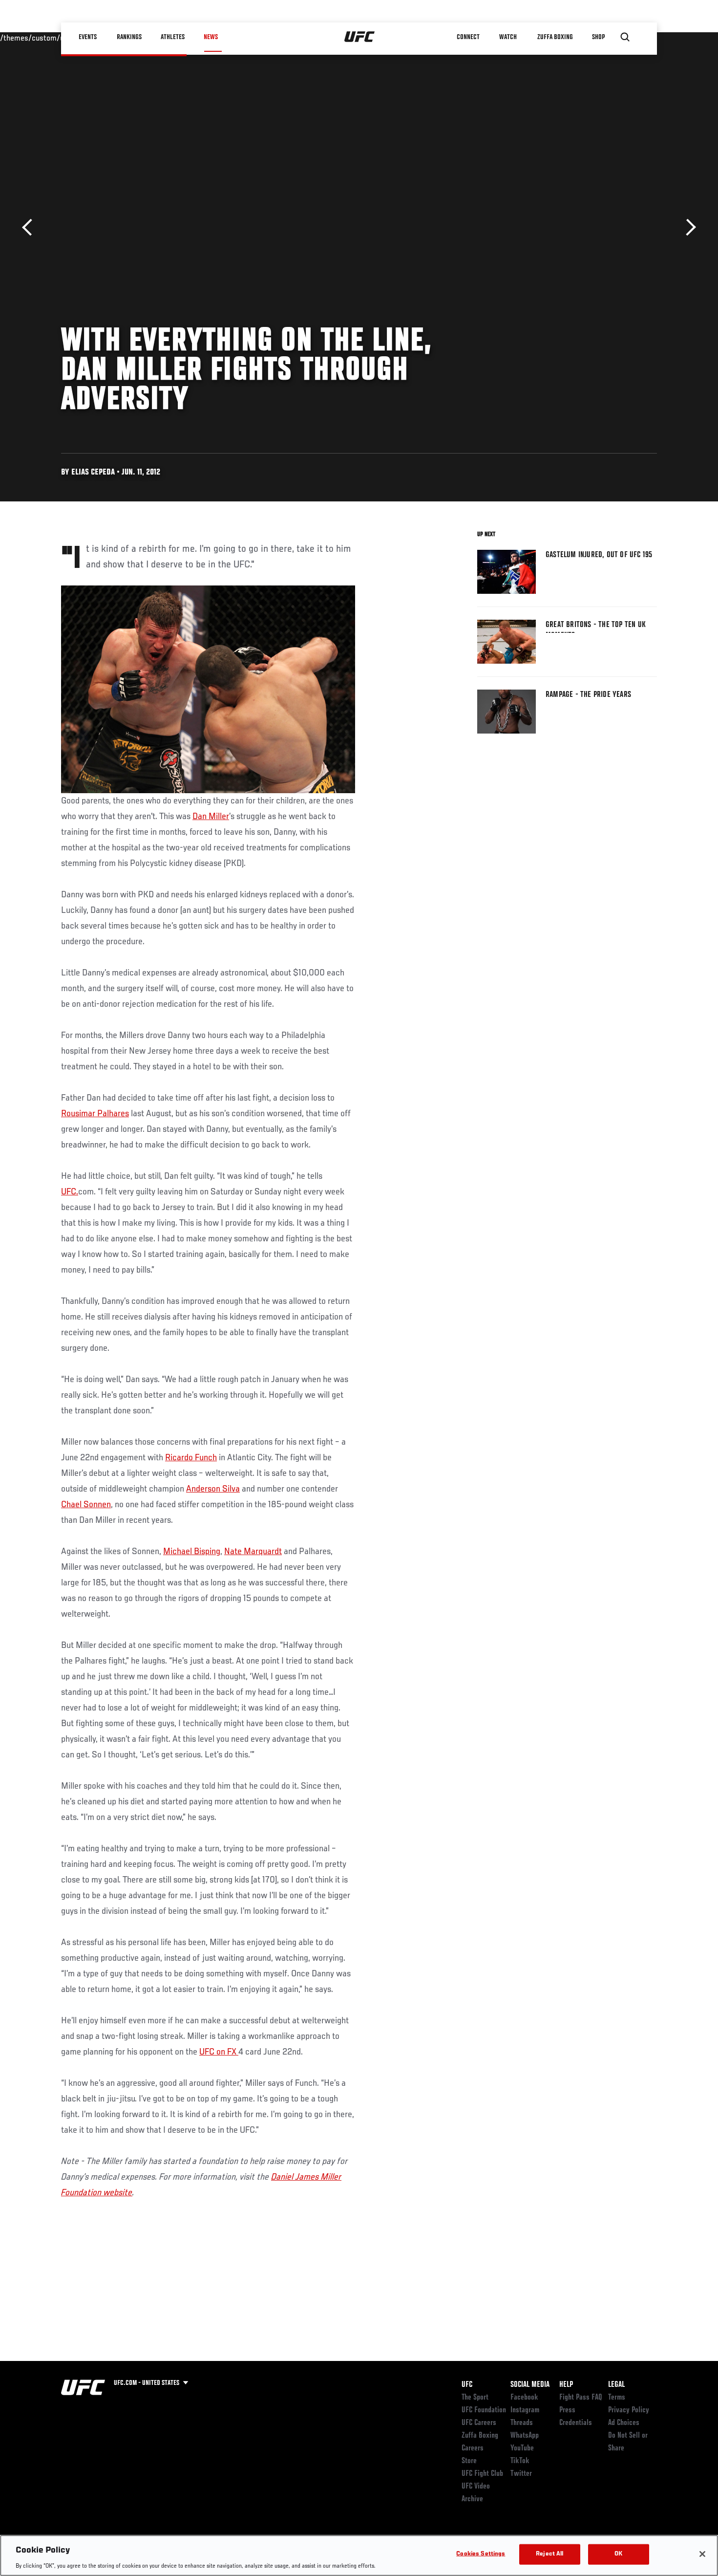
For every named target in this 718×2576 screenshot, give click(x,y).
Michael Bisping (192, 1552)
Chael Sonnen (86, 1505)
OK (618, 2554)
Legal (616, 2385)
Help (566, 2385)
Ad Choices (624, 2423)
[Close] (702, 2554)
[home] (360, 37)
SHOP (598, 37)
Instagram (525, 2410)
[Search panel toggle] (625, 37)
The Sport (475, 2398)
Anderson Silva (213, 1489)
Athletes (173, 37)
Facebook (524, 2398)
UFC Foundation (484, 2410)
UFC (467, 2385)
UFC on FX (219, 2052)
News (211, 37)
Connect (469, 37)
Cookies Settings (481, 2554)
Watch (508, 37)
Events (88, 37)
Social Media (530, 2385)
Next (687, 227)
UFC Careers (479, 2423)
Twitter (521, 2474)
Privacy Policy (629, 2410)
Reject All (549, 2554)
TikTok (520, 2461)
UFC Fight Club (482, 2474)
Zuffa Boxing (555, 37)
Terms (617, 2398)
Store (469, 2461)
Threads (522, 2423)
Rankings (129, 37)
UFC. (70, 1192)
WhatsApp (525, 2436)
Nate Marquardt (253, 1552)
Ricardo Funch (191, 1458)
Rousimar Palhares (95, 1114)
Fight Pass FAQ (581, 2398)
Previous (31, 227)
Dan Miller (211, 817)
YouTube (522, 2448)
